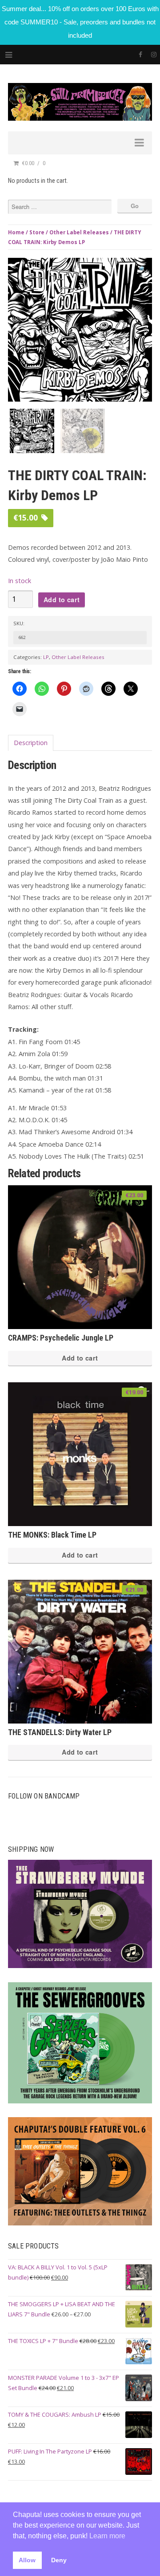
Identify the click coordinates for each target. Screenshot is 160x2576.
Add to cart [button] (80, 1358)
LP (46, 657)
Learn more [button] (107, 2536)
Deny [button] (59, 2560)
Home (16, 232)
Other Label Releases (79, 232)
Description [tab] (31, 743)
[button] (143, 269)
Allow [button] (27, 2560)
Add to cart (62, 600)
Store (37, 232)
